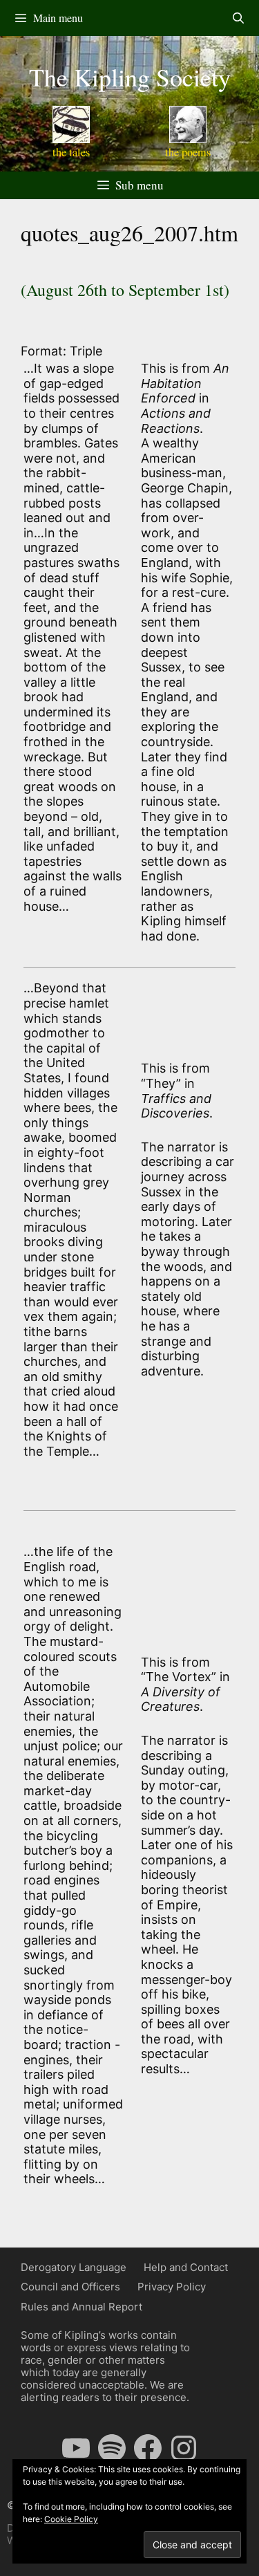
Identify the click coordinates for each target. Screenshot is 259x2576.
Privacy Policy (172, 2287)
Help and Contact (186, 2267)
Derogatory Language (74, 2267)
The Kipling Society (130, 77)
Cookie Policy (71, 2519)
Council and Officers (70, 2287)
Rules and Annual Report (81, 2307)
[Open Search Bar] (238, 18)
